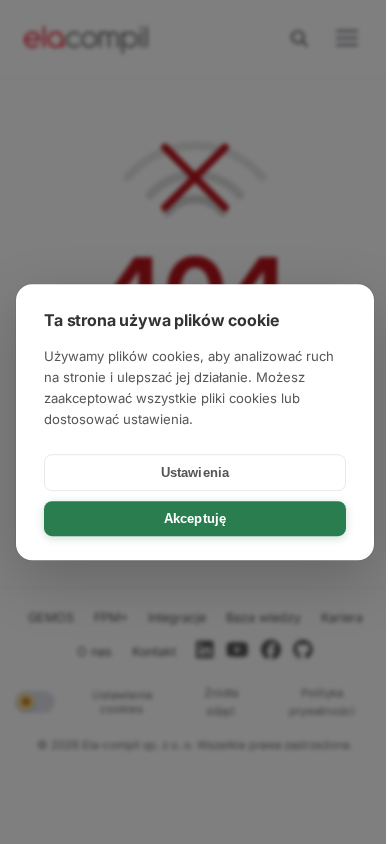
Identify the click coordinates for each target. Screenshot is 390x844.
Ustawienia (195, 472)
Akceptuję (195, 518)
